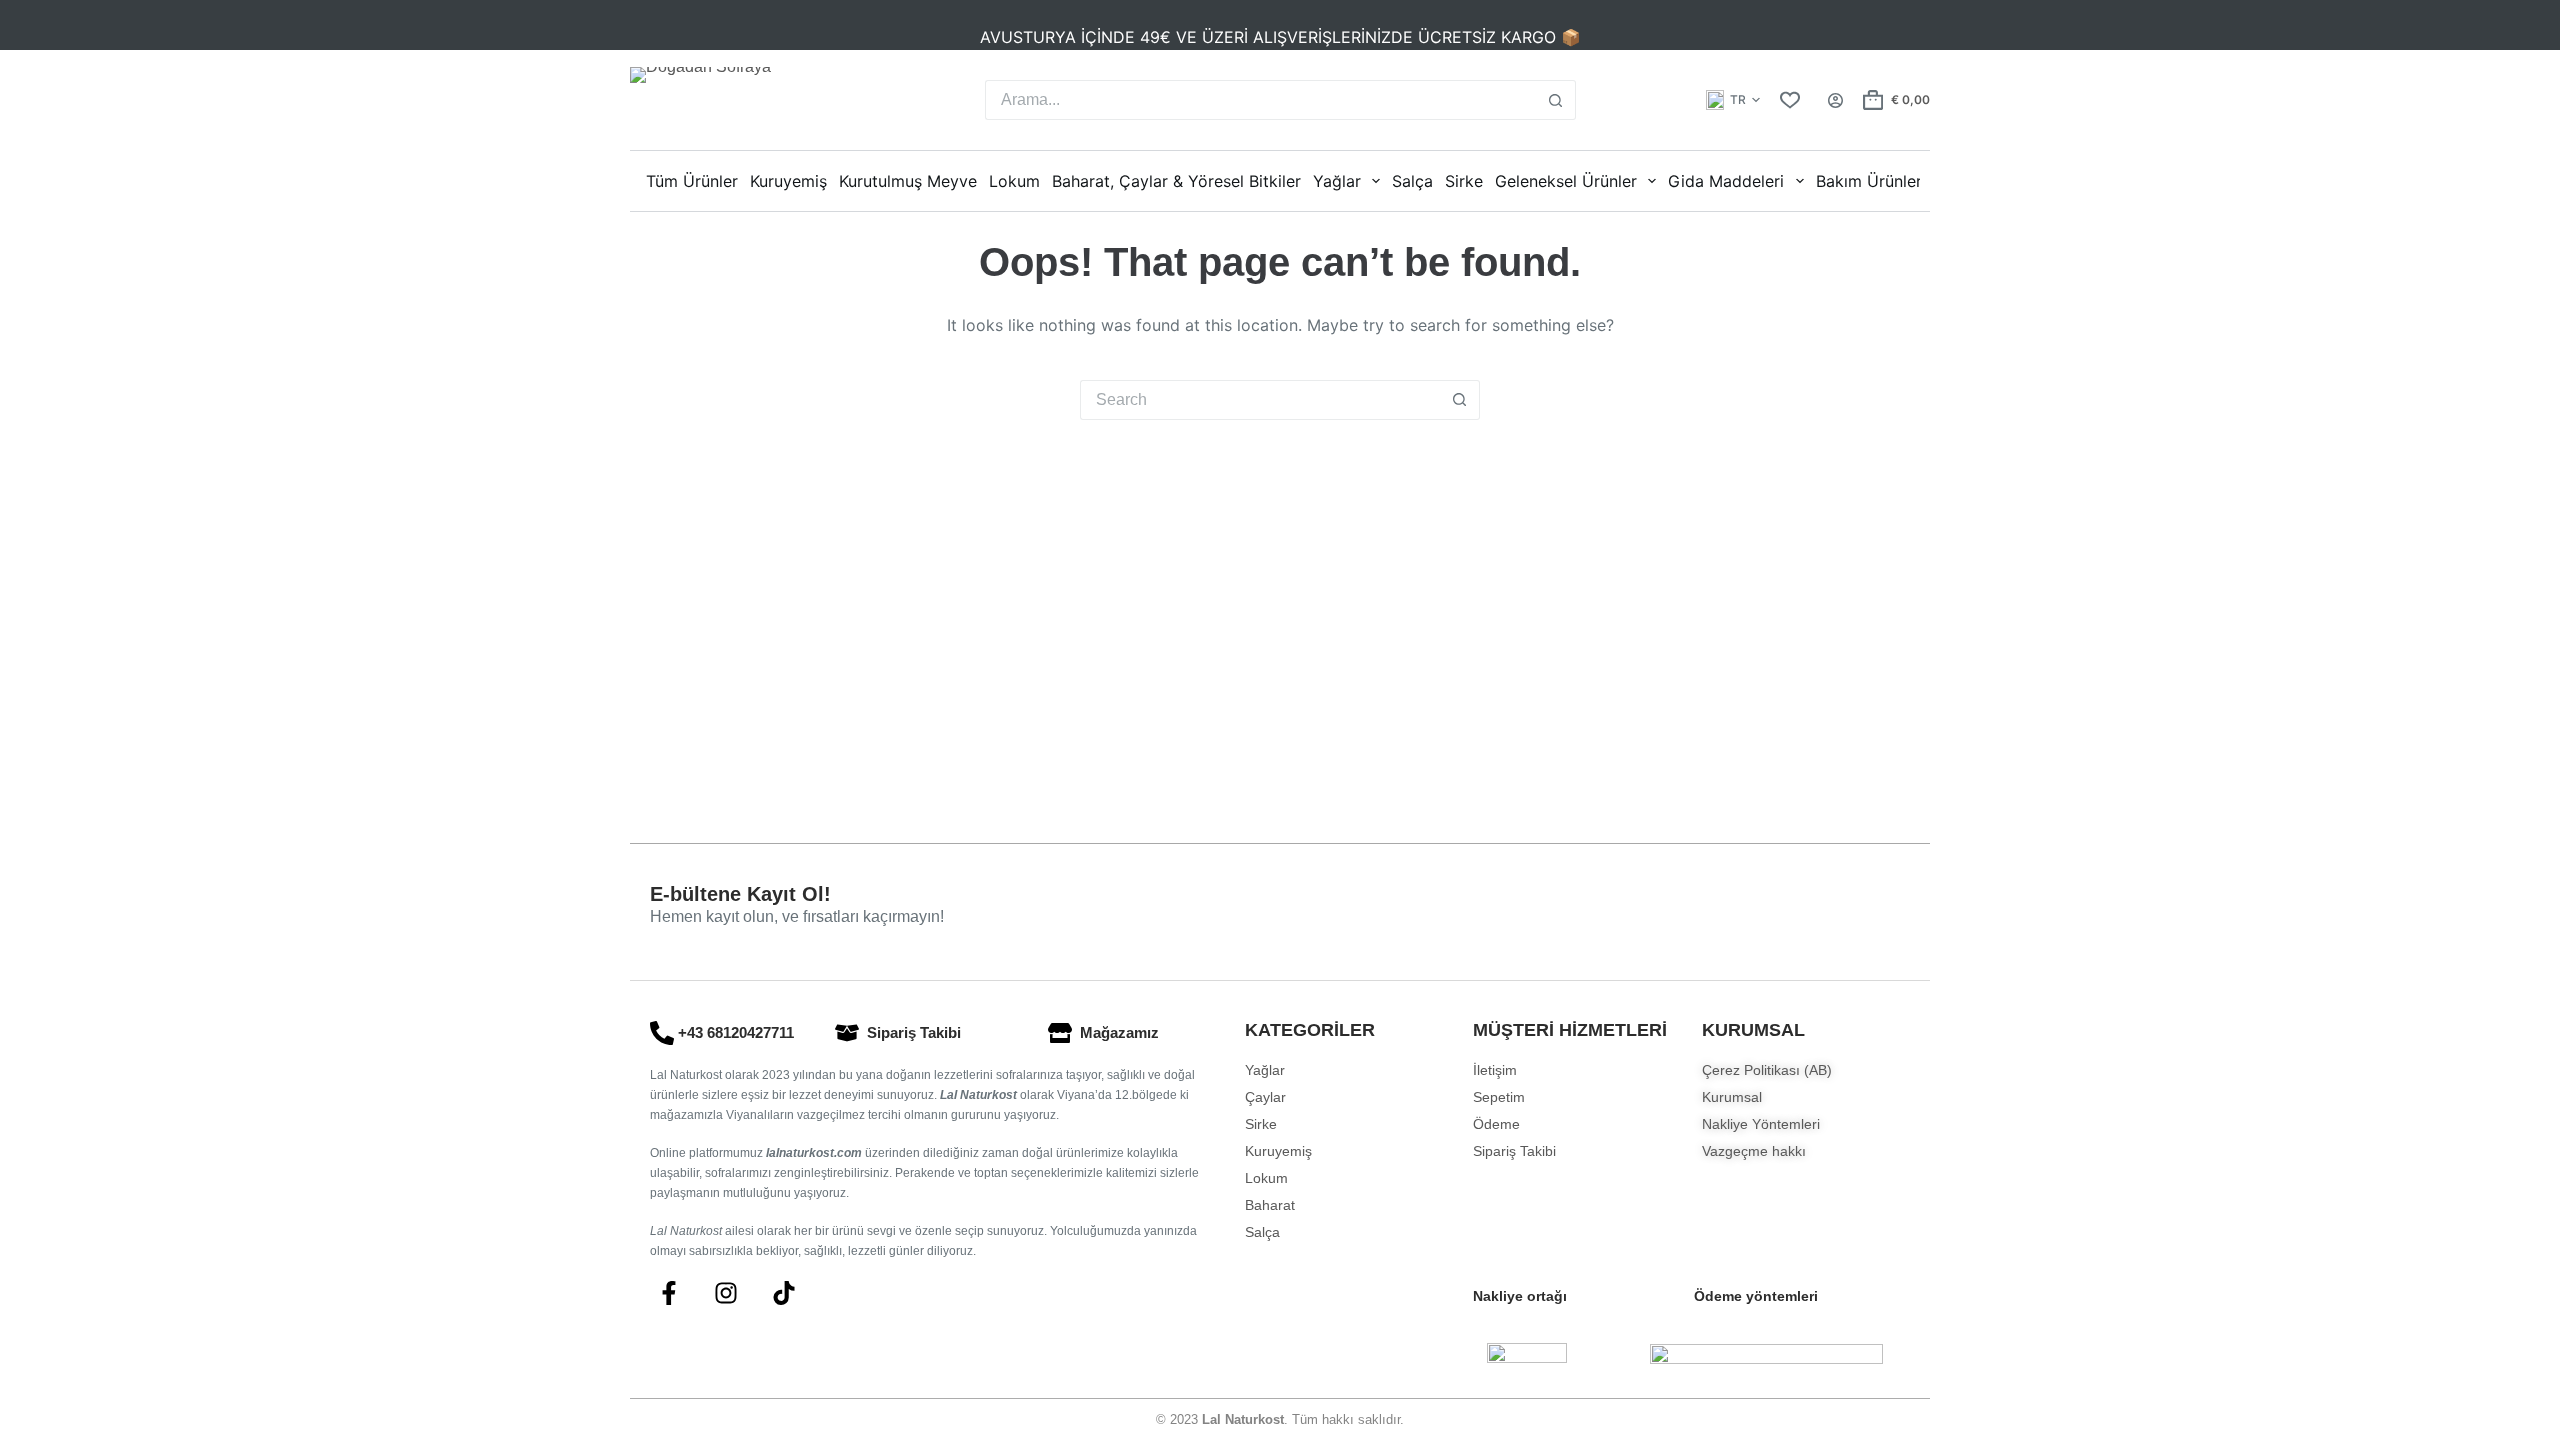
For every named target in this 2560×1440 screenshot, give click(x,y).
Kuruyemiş (788, 181)
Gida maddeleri (1726, 181)
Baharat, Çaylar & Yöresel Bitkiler (1176, 181)
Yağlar (1337, 181)
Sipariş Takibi (914, 1032)
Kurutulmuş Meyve (908, 181)
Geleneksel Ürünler (1566, 181)
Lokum (1014, 181)
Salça (1412, 181)
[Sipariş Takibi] (847, 1033)
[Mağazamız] (1060, 1033)
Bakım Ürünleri (1871, 181)
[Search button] (1556, 100)
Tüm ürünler (692, 181)
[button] (1733, 100)
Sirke (1464, 181)
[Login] (1835, 100)
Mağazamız (1119, 1032)
